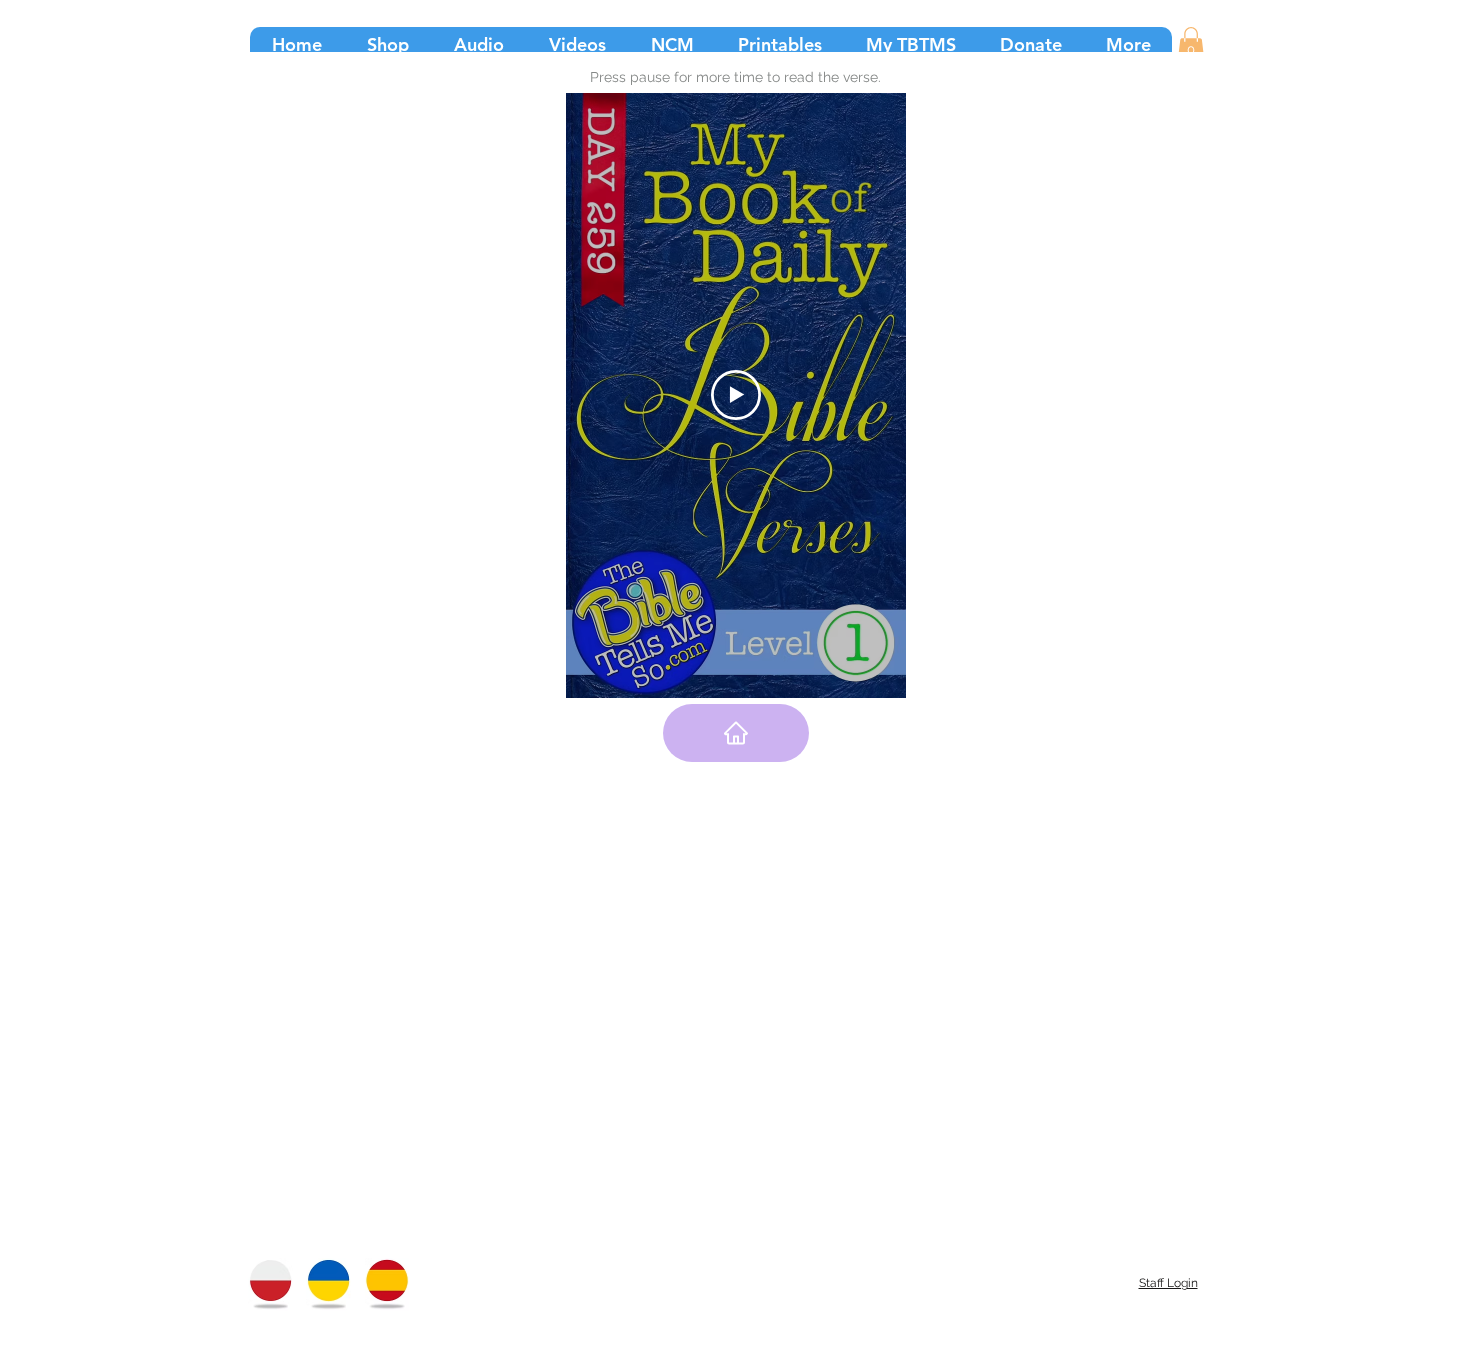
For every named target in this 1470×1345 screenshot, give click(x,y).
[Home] (736, 733)
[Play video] (736, 395)
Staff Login (1168, 1283)
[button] (1191, 43)
